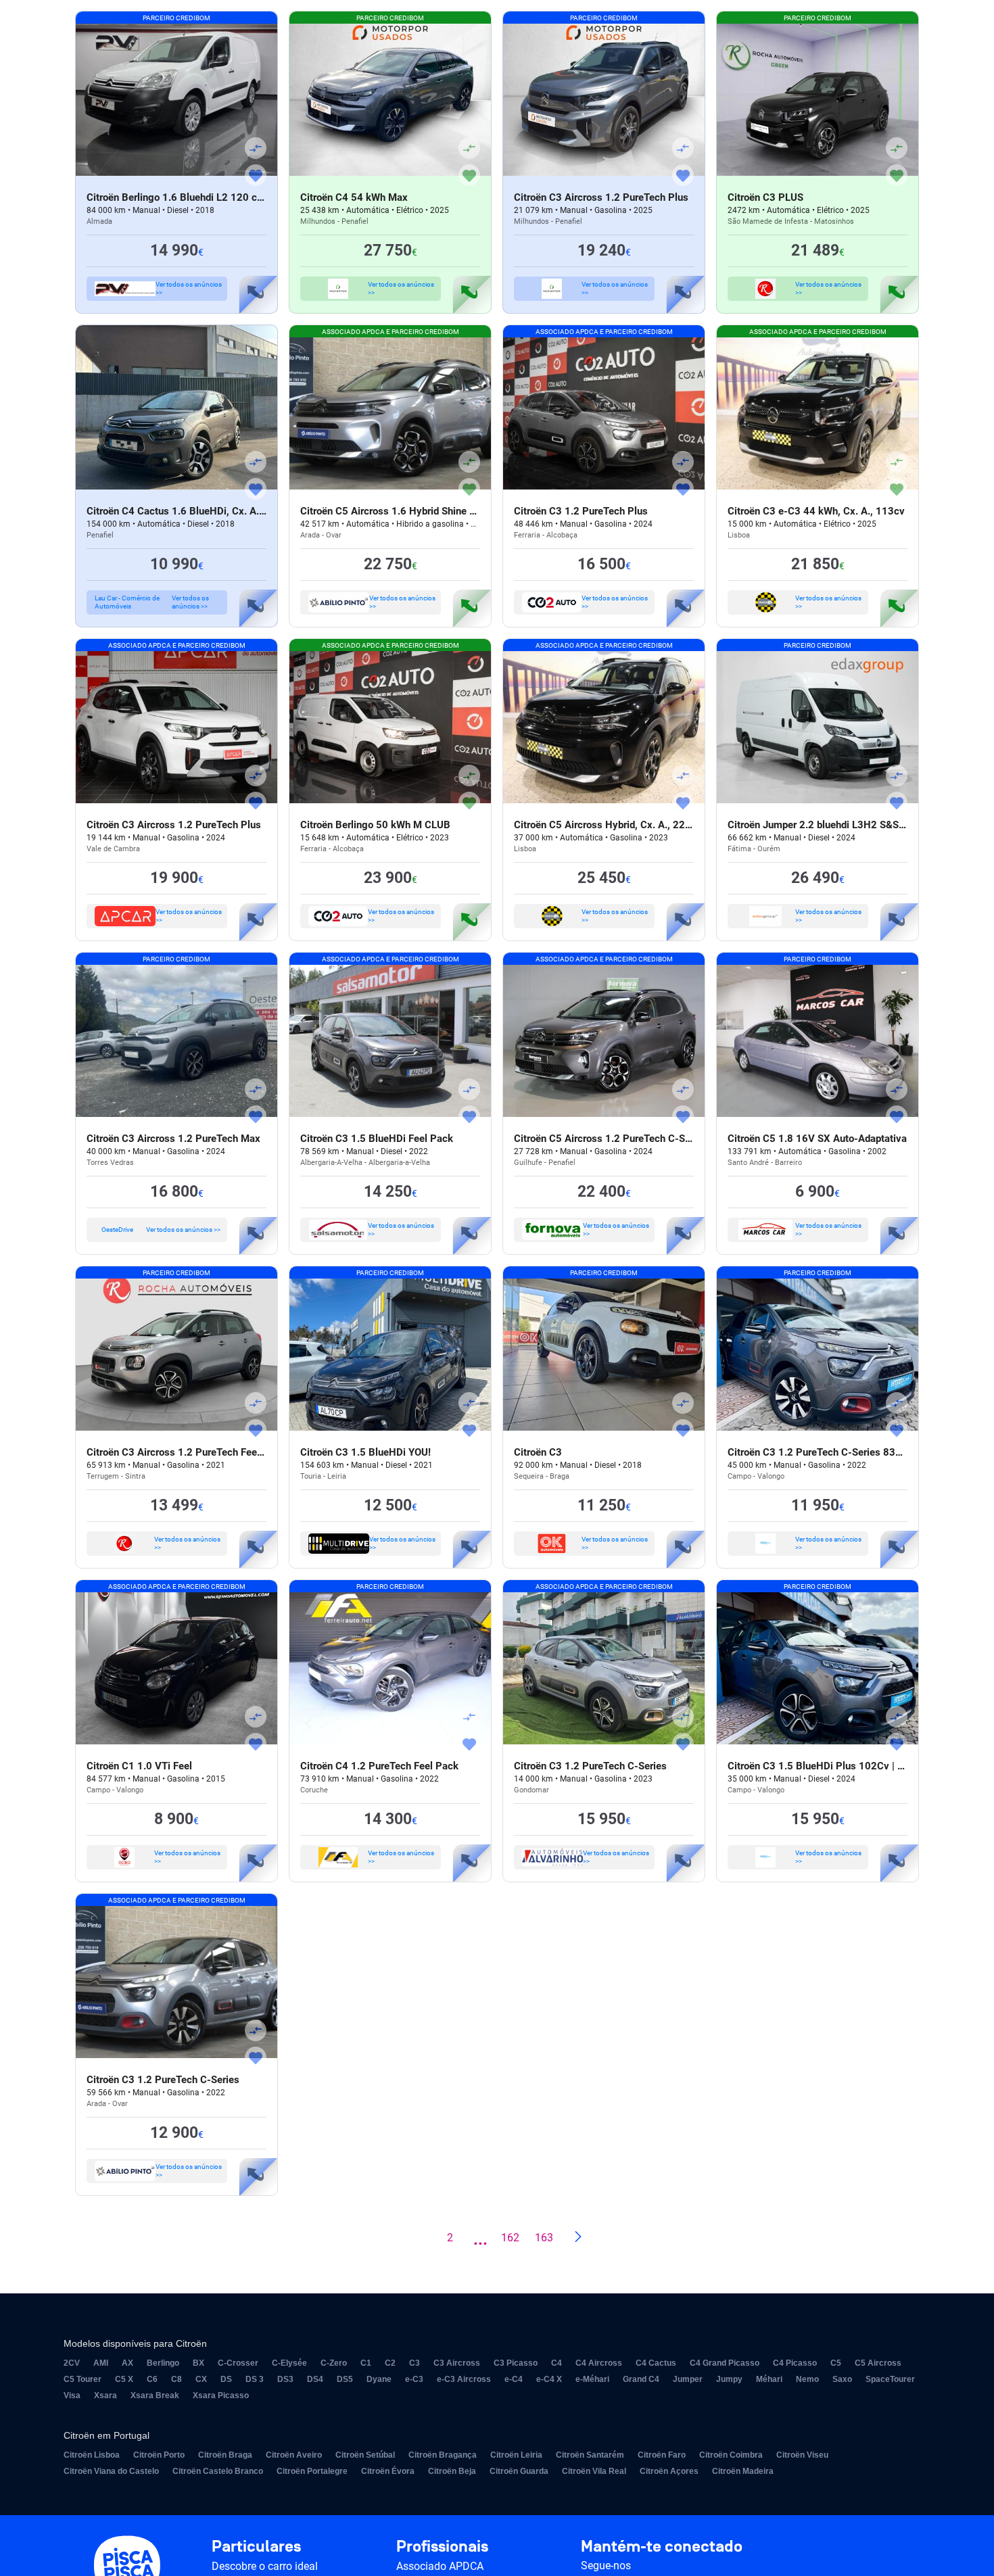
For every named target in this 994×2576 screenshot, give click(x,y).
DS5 (345, 2379)
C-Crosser (238, 2363)
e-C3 (414, 2379)
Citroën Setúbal (365, 2455)
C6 (152, 2379)
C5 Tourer (82, 2379)
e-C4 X (549, 2379)
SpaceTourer (890, 2379)
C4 (557, 2363)
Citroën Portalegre (312, 2471)
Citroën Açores (669, 2471)
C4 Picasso (795, 2363)
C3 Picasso (516, 2363)
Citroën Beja (452, 2471)
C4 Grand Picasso (725, 2363)
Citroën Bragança (443, 2455)
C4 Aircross (599, 2363)
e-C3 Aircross (464, 2379)
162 (510, 2238)
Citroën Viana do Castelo (111, 2471)
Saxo (842, 2379)
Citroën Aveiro (294, 2455)
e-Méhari (592, 2379)
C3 (415, 2363)
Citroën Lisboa (92, 2455)
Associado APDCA (440, 2566)
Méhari (769, 2379)
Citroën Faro (662, 2455)
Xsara (105, 2395)
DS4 (315, 2379)
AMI (101, 2363)
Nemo (807, 2379)
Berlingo (163, 2363)
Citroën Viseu (802, 2455)
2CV (72, 2363)
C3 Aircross (457, 2363)
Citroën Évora (388, 2471)
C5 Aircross (878, 2363)
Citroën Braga (225, 2455)
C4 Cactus (656, 2363)
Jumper (688, 2379)
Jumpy (729, 2379)
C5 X (124, 2379)
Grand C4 (641, 2379)
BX (198, 2363)
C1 (366, 2363)
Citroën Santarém (590, 2455)
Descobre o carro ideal (265, 2566)
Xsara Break (155, 2395)
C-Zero (334, 2363)
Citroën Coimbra (731, 2455)
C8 (176, 2379)
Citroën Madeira (743, 2471)
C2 (390, 2363)
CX (201, 2379)
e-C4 (514, 2379)
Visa (72, 2395)
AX (127, 2363)
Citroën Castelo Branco (218, 2471)
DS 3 (255, 2379)
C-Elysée (289, 2363)
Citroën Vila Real (594, 2471)
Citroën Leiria (516, 2455)
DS (226, 2379)
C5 (836, 2363)
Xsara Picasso (221, 2395)
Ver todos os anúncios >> (189, 288)
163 (544, 2238)
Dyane (379, 2379)
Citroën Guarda (519, 2471)
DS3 (285, 2379)
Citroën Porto (159, 2455)
